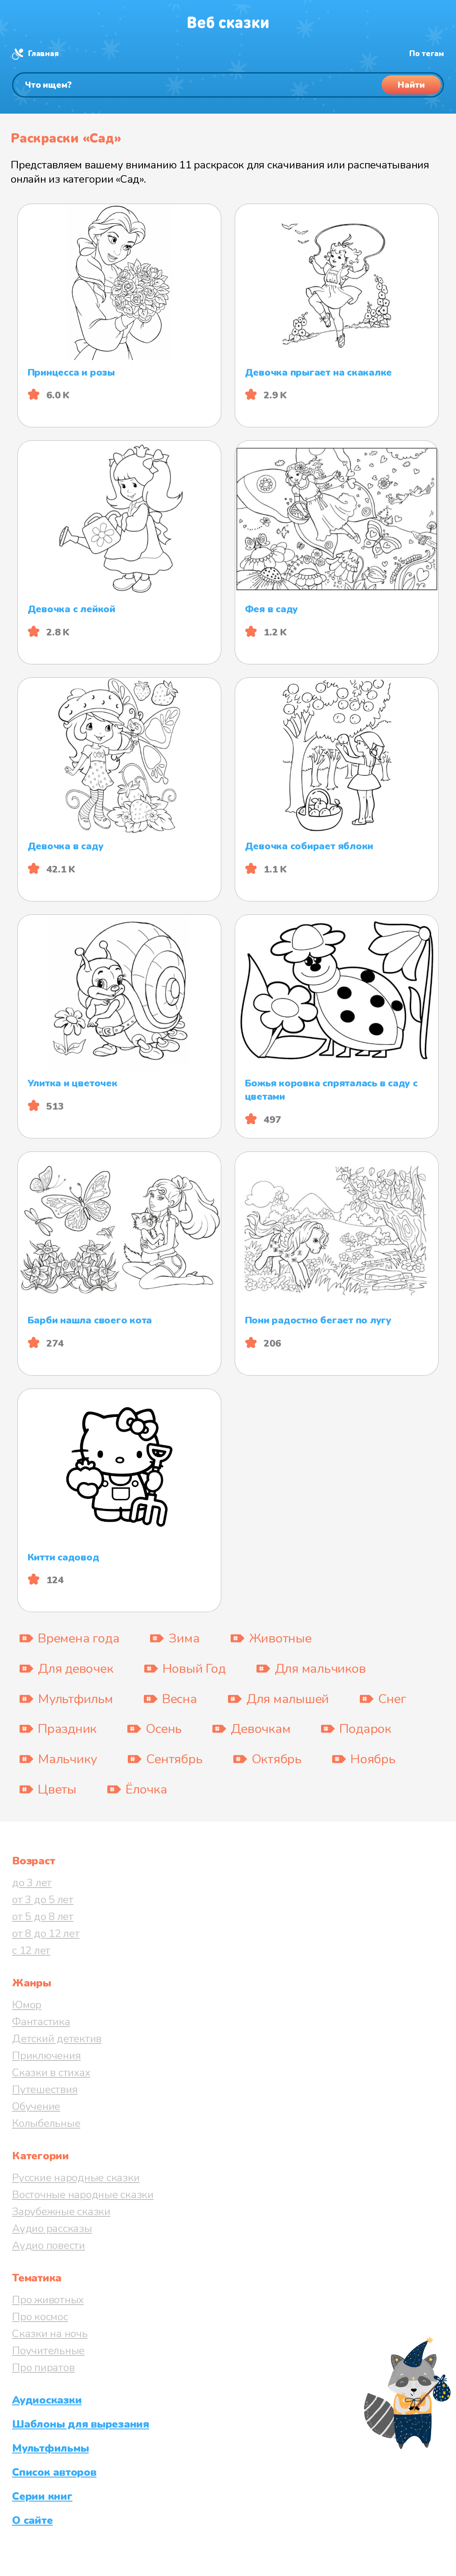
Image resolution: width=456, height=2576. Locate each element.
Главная (43, 54)
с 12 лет (31, 1950)
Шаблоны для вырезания (81, 2424)
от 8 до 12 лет (46, 1933)
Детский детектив (57, 2039)
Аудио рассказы (52, 2228)
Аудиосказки (47, 2400)
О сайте (32, 2520)
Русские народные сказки (76, 2178)
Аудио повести (49, 2245)
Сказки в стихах (51, 2072)
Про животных (48, 2300)
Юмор (27, 2005)
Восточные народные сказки (83, 2195)
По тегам (427, 54)
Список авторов (54, 2472)
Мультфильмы (50, 2448)
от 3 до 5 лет (43, 1900)
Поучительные (48, 2351)
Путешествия (45, 2089)
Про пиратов (43, 2367)
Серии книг (42, 2496)
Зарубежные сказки (61, 2212)
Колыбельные (46, 2123)
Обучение (36, 2106)
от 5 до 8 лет (43, 1917)
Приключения (46, 2056)
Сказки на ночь (50, 2334)
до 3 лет (32, 1883)
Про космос (40, 2317)
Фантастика (41, 2022)
